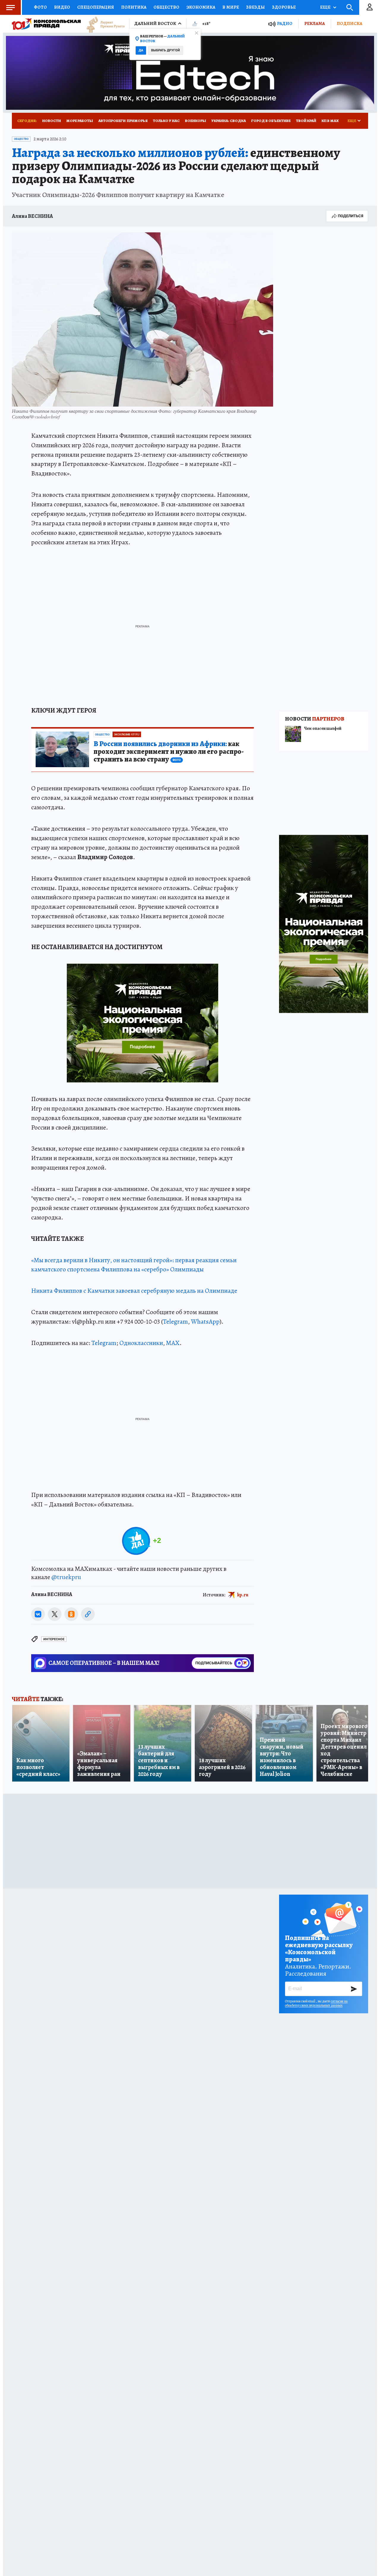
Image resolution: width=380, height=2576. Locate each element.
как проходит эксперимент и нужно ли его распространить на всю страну (169, 752)
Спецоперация (96, 7)
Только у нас (166, 121)
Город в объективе (271, 121)
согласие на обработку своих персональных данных (316, 2003)
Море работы (80, 121)
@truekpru (66, 1577)
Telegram (175, 1322)
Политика (134, 7)
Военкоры (195, 121)
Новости (52, 121)
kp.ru (243, 1595)
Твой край (306, 121)
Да (141, 50)
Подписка (349, 23)
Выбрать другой (166, 50)
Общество (166, 7)
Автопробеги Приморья (123, 121)
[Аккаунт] (370, 7)
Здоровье (284, 7)
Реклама (315, 23)
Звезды (255, 7)
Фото (40, 7)
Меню (10, 7)
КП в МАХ (330, 121)
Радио (285, 24)
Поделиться (351, 216)
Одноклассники (141, 1343)
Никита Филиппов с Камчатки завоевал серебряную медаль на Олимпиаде (134, 1291)
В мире (231, 7)
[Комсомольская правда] (46, 24)
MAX (173, 1343)
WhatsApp (205, 1322)
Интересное (54, 1639)
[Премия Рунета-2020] (103, 24)
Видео (62, 7)
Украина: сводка (229, 121)
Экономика (201, 7)
